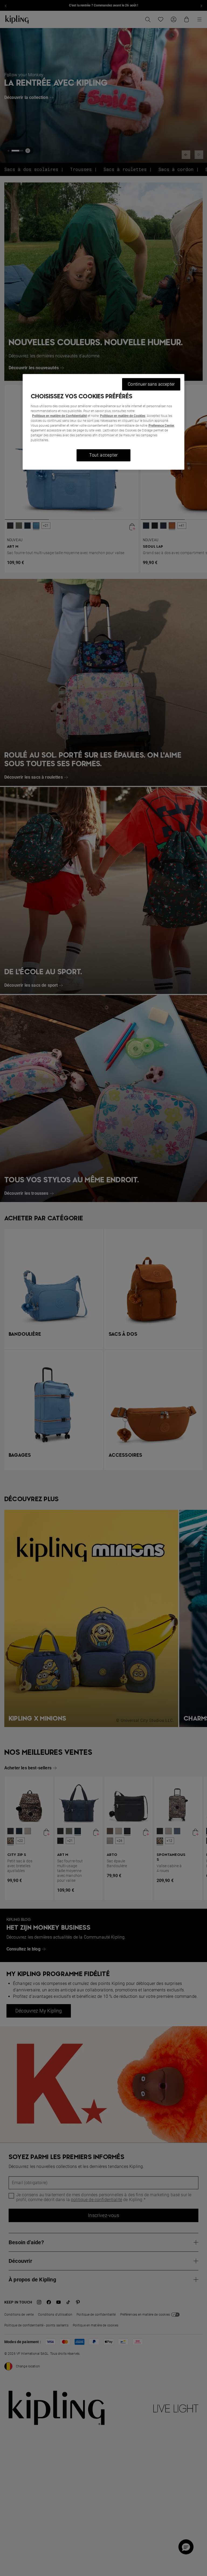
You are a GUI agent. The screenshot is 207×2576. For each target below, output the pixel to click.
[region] (103, 422)
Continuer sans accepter (151, 384)
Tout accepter (103, 455)
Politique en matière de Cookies (123, 416)
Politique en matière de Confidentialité (59, 416)
